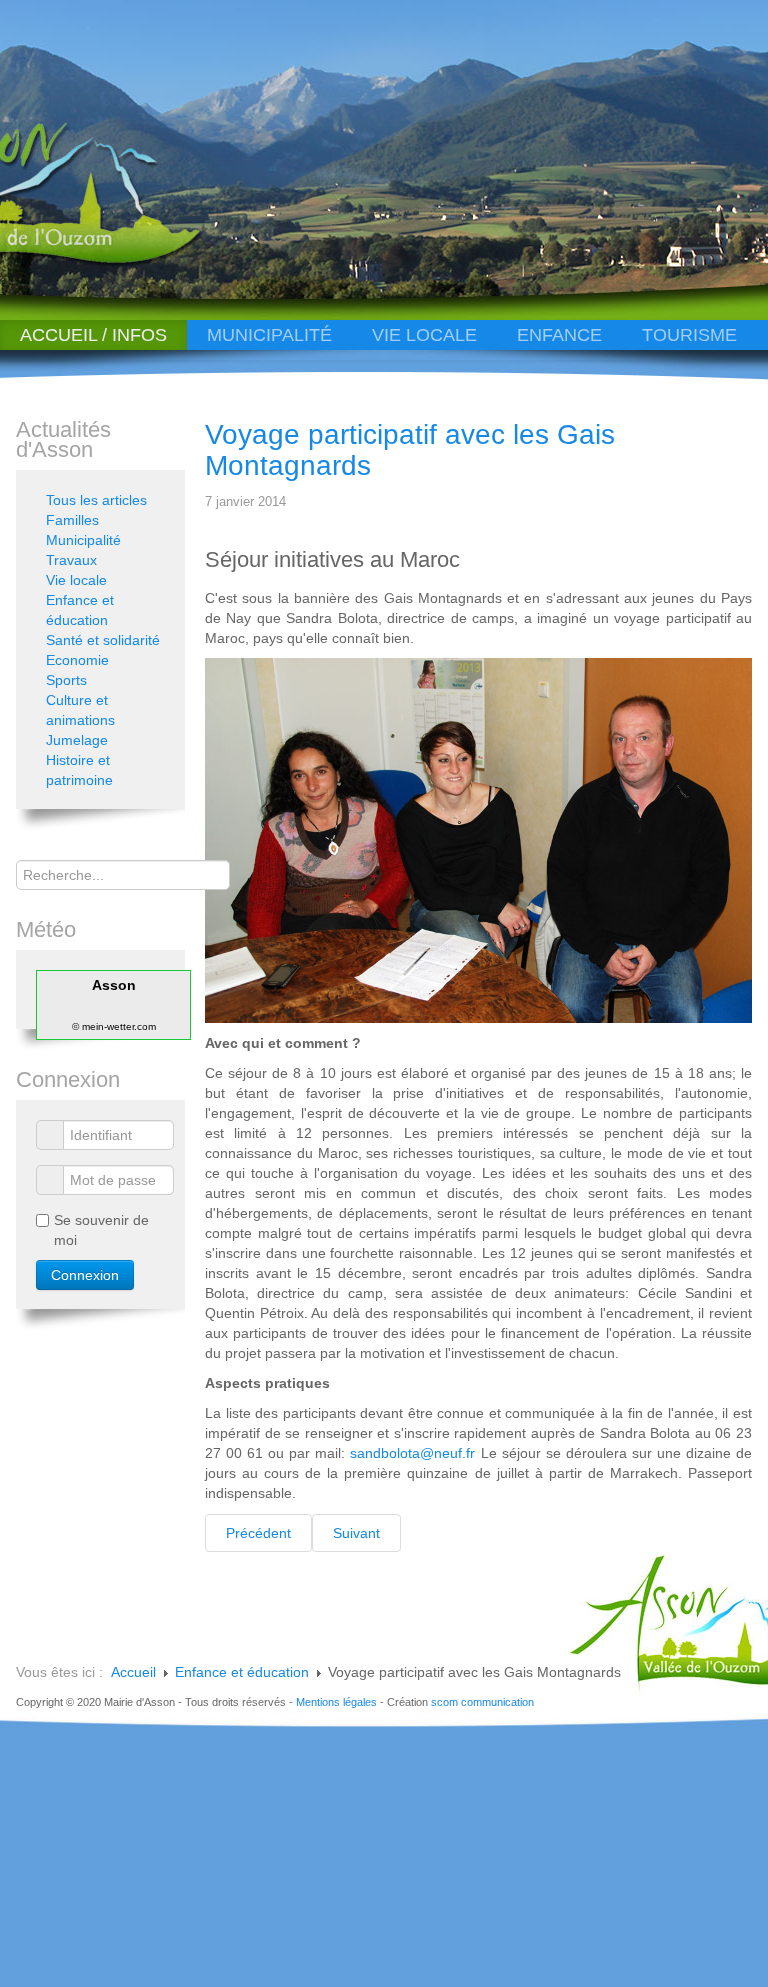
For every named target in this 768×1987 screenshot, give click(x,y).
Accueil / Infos (93, 335)
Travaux (71, 560)
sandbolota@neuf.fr (412, 1453)
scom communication (482, 1702)
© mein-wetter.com (114, 1026)
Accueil (133, 1672)
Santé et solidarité (103, 640)
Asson (114, 985)
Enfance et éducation (80, 610)
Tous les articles (96, 500)
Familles (72, 520)
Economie (77, 660)
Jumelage (77, 740)
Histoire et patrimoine (79, 770)
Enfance (559, 335)
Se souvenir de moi (101, 1230)
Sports (66, 680)
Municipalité (269, 335)
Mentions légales (336, 1702)
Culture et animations (80, 710)
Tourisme (689, 335)
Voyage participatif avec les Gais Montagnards (410, 450)
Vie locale (424, 335)
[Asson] (118, 262)
